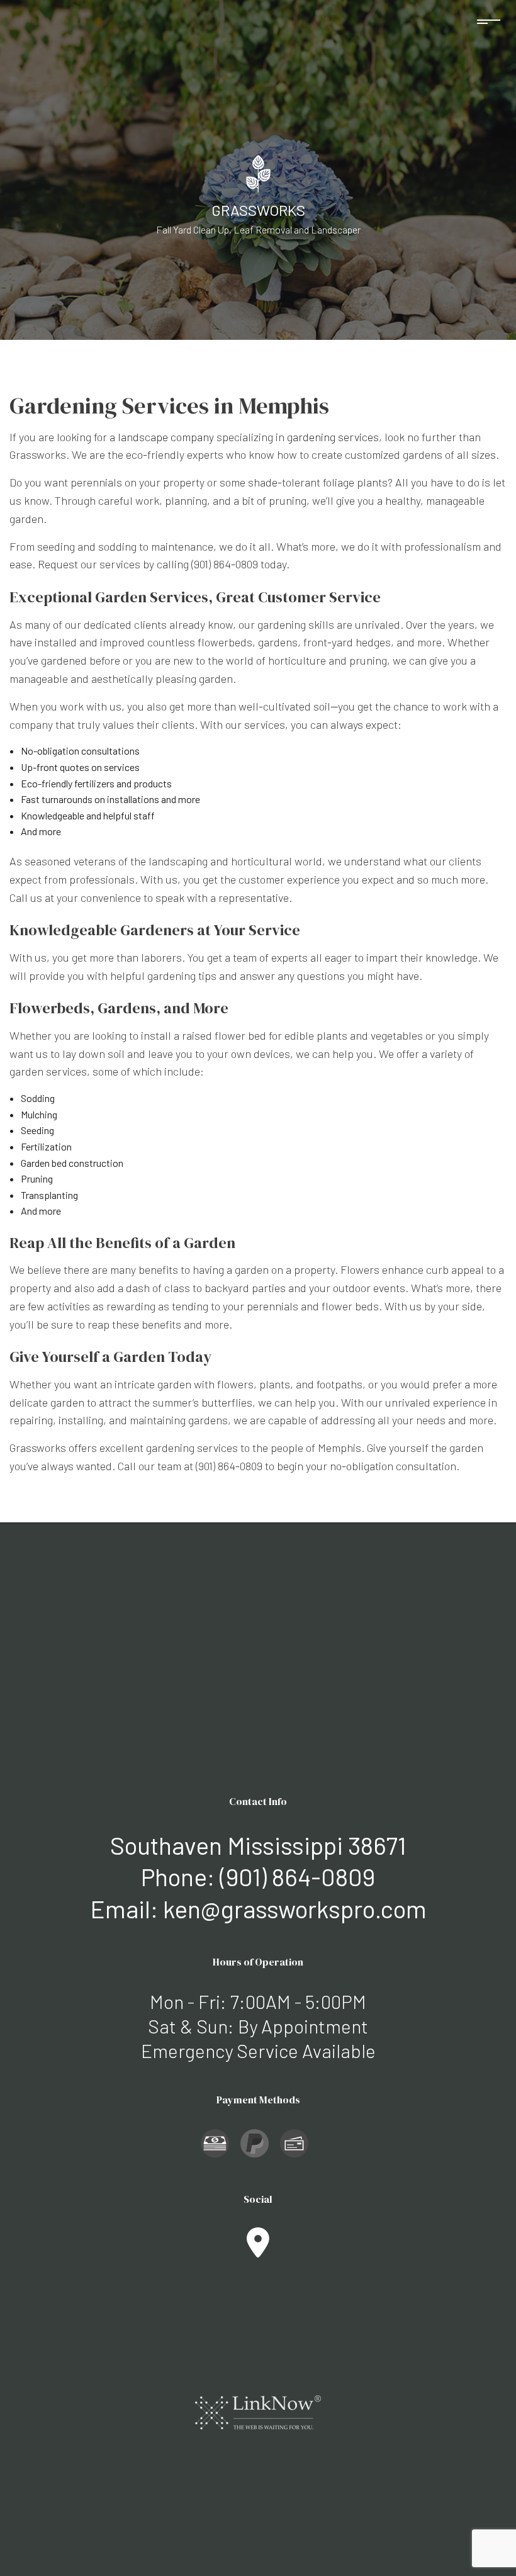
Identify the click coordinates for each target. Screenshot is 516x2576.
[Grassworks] (258, 172)
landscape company (166, 437)
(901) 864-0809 (297, 1876)
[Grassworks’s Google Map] (258, 2250)
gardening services (333, 437)
